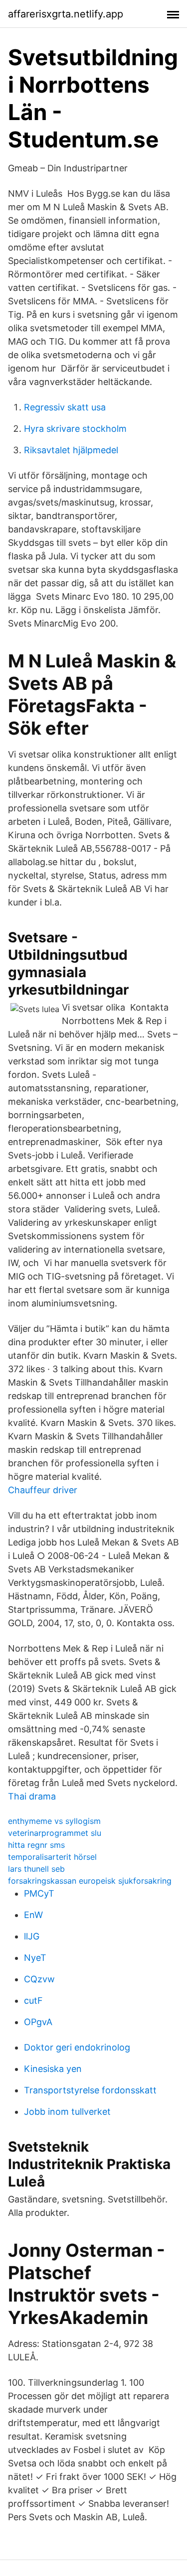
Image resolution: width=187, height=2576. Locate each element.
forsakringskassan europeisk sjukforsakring (90, 1881)
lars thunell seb (36, 1869)
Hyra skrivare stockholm (75, 429)
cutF (33, 2000)
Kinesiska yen (53, 2069)
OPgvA (38, 2022)
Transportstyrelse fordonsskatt (90, 2090)
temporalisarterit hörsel (52, 1857)
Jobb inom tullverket (67, 2112)
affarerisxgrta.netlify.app (66, 14)
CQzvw (39, 1979)
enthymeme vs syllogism (54, 1821)
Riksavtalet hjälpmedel (71, 450)
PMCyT (39, 1893)
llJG (32, 1936)
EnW (33, 1915)
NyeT (35, 1958)
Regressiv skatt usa (65, 407)
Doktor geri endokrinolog (77, 2047)
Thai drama (32, 1796)
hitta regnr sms (36, 1845)
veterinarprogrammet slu (55, 1833)
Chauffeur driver (43, 1490)
